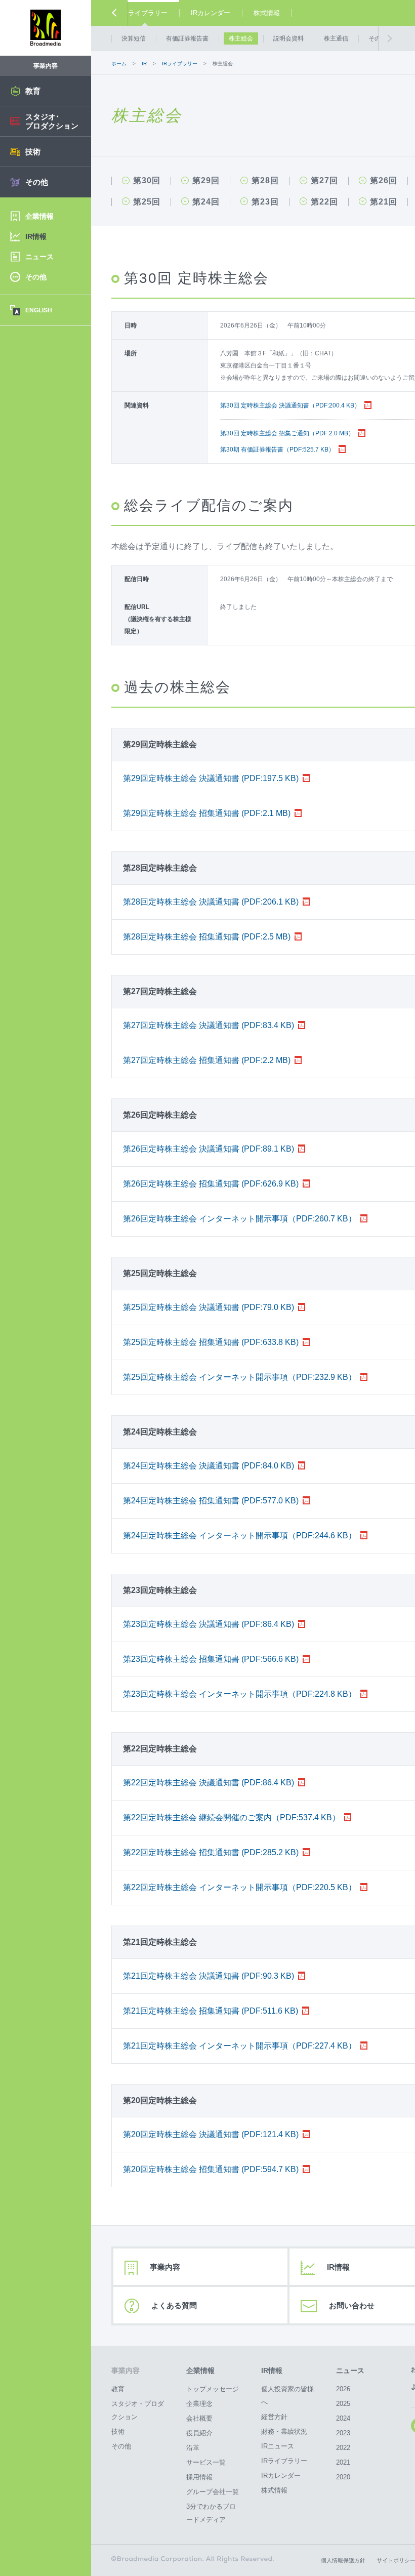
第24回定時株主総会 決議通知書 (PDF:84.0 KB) (209, 1466)
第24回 (206, 202)
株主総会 (241, 38)
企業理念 (199, 2404)
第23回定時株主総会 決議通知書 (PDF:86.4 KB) (209, 1624)
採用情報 (199, 2477)
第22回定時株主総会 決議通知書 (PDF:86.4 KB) (209, 1783)
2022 (343, 2448)
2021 (343, 2462)
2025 (343, 2404)
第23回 (265, 202)
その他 (378, 38)
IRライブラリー (144, 13)
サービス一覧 (206, 2462)
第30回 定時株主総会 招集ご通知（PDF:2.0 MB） (287, 433)
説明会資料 (288, 38)
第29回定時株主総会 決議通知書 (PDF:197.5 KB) (211, 778)
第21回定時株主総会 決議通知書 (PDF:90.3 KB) (209, 1976)
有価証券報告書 (187, 38)
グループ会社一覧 (213, 2492)
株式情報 (267, 13)
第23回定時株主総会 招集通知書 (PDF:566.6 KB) (211, 1659)
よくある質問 (174, 2305)
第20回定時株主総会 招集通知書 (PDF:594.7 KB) (211, 2169)
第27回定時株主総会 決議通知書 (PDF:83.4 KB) (209, 1025)
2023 (343, 2433)
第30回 (147, 181)
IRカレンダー (211, 13)
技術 (118, 2431)
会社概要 (199, 2418)
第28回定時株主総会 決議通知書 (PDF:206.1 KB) (211, 902)
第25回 (147, 202)
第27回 (324, 181)
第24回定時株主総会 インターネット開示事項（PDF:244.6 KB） (240, 1536)
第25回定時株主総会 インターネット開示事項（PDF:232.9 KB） (240, 1377)
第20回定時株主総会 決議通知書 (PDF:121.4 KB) (211, 2134)
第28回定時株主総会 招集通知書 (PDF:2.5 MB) (207, 937)
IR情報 (272, 2370)
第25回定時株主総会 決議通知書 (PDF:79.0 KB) (209, 1307)
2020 (343, 2477)
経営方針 (274, 2417)
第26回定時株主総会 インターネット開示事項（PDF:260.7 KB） (240, 1219)
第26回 (384, 181)
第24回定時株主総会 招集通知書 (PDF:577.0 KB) (211, 1501)
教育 (118, 2389)
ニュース (350, 2370)
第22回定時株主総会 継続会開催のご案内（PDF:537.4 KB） (232, 1817)
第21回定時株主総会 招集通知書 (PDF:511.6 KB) (211, 2011)
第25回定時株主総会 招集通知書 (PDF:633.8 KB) (211, 1342)
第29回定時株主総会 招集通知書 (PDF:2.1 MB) (207, 813)
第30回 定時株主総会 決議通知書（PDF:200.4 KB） (290, 405)
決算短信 (134, 38)
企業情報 (200, 2370)
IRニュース (278, 2446)
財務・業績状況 (284, 2431)
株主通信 (336, 38)
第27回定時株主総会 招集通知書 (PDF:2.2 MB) (207, 1060)
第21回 (384, 202)
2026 (343, 2389)
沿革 (193, 2448)
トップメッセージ (213, 2389)
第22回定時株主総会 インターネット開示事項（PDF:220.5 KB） (240, 1887)
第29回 (206, 181)
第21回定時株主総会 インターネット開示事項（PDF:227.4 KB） (240, 2046)
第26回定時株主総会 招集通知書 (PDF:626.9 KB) (211, 1184)
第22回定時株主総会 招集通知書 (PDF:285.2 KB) (211, 1852)
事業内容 (165, 2267)
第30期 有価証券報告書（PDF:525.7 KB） (277, 449)
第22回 (324, 202)
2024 (343, 2418)
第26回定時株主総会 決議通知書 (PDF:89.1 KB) (209, 1149)
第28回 (265, 181)
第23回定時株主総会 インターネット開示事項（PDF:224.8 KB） (240, 1694)
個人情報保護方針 (343, 2560)
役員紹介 (199, 2433)
